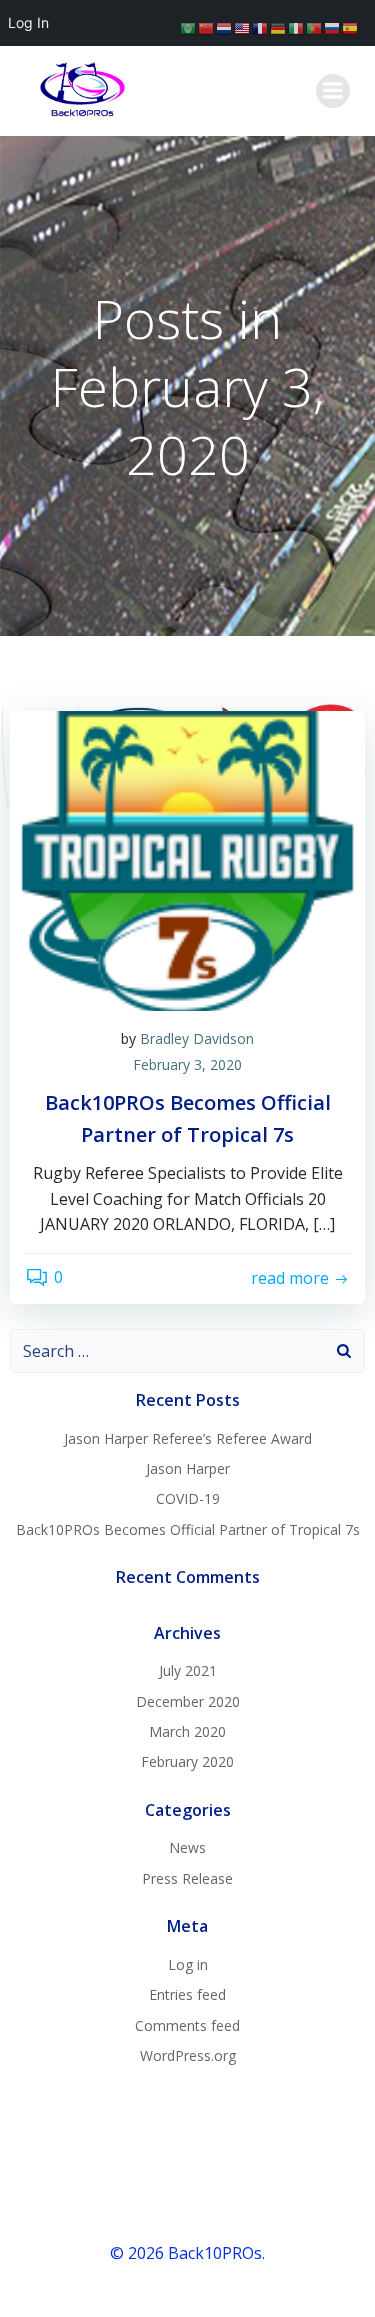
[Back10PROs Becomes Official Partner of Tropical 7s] (187, 859)
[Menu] (333, 91)
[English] (243, 27)
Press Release (187, 1878)
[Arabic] (189, 27)
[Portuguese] (315, 27)
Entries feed (187, 1994)
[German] (279, 27)
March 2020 (187, 1731)
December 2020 (188, 1701)
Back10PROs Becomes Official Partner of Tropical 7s (188, 1529)
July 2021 (188, 1670)
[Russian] (333, 27)
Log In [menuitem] (28, 22)
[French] (261, 27)
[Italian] (297, 27)
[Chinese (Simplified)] (207, 27)
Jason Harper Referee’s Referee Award (188, 1438)
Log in (188, 1964)
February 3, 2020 (187, 1064)
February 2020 (187, 1761)
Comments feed (187, 2025)
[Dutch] (225, 27)
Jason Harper (188, 1468)
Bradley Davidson (197, 1038)
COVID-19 (188, 1498)
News (187, 1847)
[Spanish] (351, 27)
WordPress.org (188, 2055)
